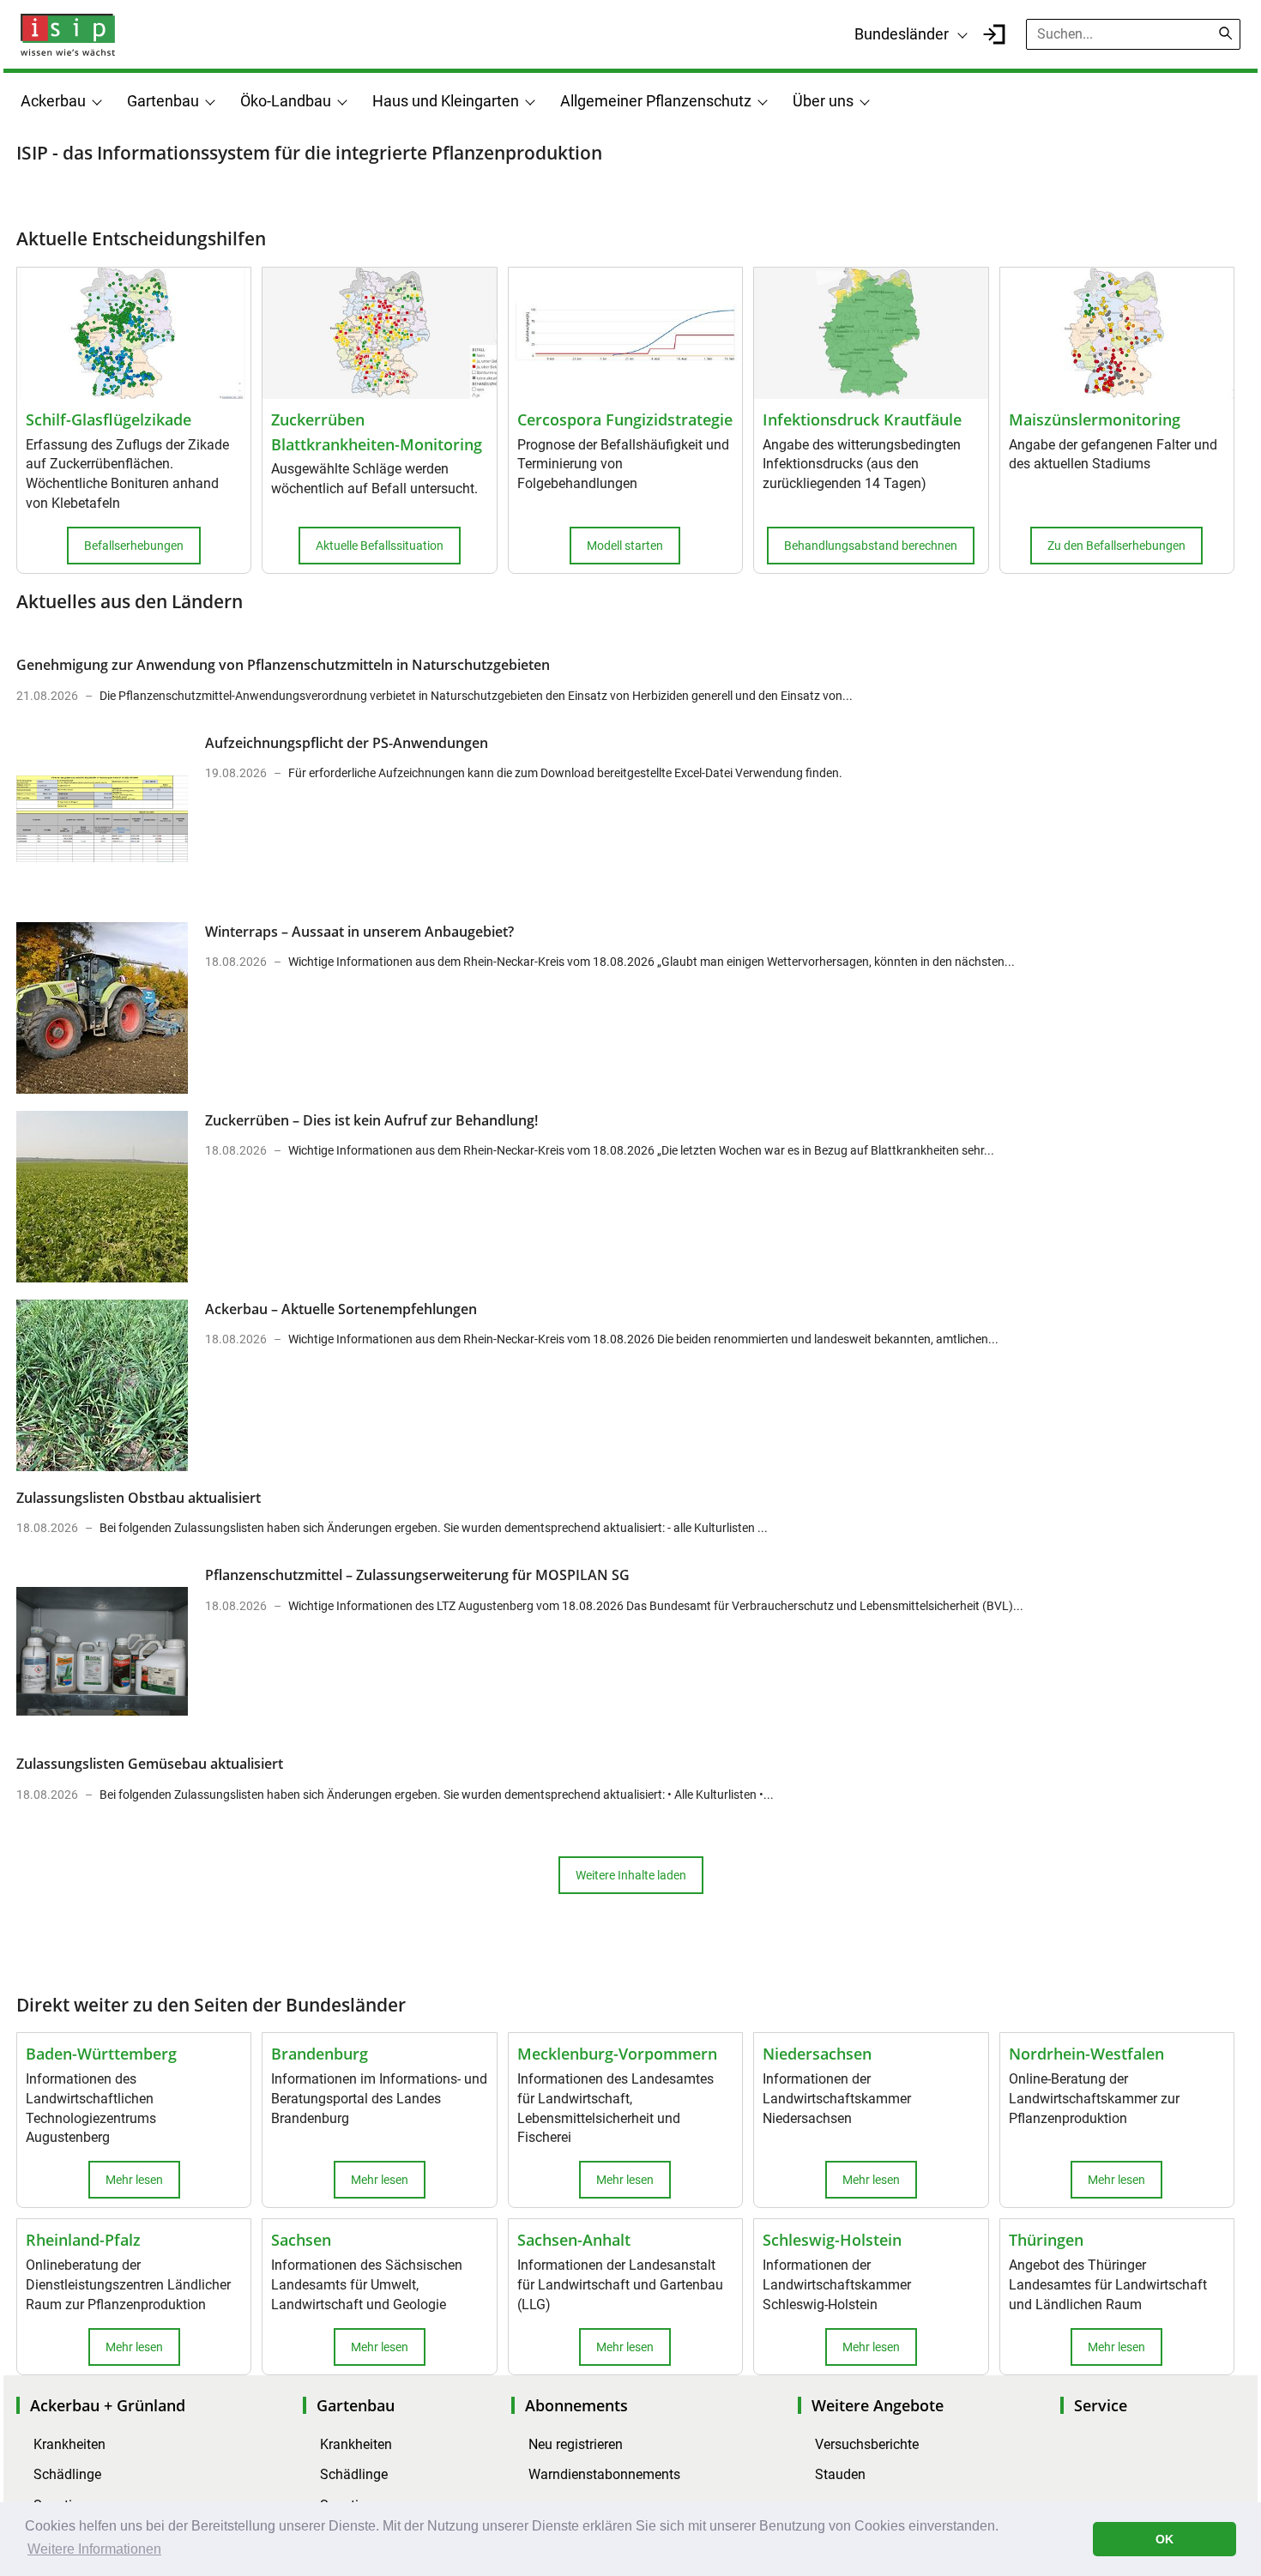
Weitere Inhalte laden (631, 1875)
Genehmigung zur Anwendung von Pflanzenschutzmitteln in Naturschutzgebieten (283, 665)
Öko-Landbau (286, 101)
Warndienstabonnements (604, 2474)
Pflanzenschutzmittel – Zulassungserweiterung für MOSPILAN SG (417, 1575)
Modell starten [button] (625, 546)
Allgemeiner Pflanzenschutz (656, 101)
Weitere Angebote (878, 2405)
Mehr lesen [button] (134, 2180)
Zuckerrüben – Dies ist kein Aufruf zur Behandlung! (371, 1120)
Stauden (840, 2474)
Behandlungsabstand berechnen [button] (871, 546)
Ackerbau (53, 101)
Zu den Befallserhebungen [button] (1116, 546)
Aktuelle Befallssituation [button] (380, 546)
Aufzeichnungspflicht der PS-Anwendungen (347, 743)
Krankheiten (69, 2444)
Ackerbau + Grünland (108, 2405)
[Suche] (1226, 33)
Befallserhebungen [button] (134, 546)
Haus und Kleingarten (446, 101)
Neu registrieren (576, 2444)
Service (1101, 2405)
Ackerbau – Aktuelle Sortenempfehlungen (341, 1309)
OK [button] (1164, 2539)
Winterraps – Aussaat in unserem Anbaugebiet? (359, 932)
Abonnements (576, 2405)
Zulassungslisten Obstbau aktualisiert (139, 1498)
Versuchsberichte (867, 2444)
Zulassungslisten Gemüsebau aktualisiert (150, 1764)
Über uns (823, 101)
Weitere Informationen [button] (94, 2549)
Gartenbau (163, 101)
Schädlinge (67, 2474)
